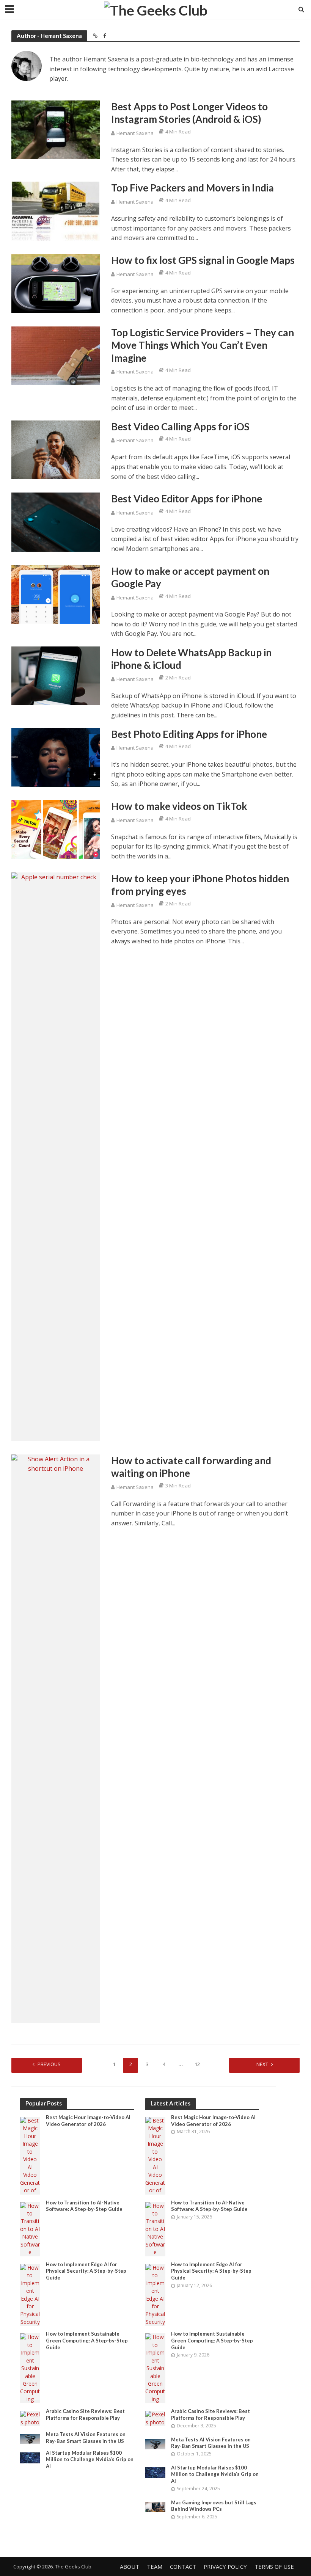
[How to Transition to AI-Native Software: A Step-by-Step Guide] (30, 2229)
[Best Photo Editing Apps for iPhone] (56, 757)
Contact (183, 2567)
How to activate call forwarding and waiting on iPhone (191, 1467)
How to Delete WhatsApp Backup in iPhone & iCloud (191, 659)
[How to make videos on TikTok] (56, 829)
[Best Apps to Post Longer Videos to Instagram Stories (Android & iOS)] (56, 129)
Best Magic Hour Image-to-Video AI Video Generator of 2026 (88, 2121)
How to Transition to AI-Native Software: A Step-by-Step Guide (84, 2206)
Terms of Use (274, 2567)
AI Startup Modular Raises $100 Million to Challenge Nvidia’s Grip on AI (90, 2459)
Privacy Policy (225, 2567)
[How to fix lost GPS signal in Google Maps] (56, 283)
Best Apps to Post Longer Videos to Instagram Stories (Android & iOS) (189, 113)
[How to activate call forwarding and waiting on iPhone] (56, 1738)
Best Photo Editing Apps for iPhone (189, 734)
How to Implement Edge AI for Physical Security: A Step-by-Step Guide (86, 2271)
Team (155, 2567)
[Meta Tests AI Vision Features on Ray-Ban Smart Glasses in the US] (30, 2439)
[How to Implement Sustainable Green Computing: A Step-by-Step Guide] (30, 2368)
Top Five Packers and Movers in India (192, 188)
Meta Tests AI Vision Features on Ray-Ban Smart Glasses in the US (86, 2438)
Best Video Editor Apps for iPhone (187, 499)
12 (197, 2064)
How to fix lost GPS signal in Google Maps (203, 260)
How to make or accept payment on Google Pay (190, 577)
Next (262, 2064)
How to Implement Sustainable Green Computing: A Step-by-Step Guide (87, 2340)
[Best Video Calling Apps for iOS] (56, 449)
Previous (49, 2064)
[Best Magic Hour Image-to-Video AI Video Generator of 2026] (30, 2155)
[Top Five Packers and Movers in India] (56, 211)
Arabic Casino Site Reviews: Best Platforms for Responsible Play (85, 2414)
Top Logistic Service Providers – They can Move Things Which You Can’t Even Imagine (203, 345)
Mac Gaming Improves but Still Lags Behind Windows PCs (214, 2506)
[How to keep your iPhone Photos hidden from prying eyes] (56, 1156)
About (130, 2567)
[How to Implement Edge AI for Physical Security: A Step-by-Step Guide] (30, 2294)
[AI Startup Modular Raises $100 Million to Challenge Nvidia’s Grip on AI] (30, 2457)
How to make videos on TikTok (179, 806)
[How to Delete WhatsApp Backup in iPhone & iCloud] (56, 675)
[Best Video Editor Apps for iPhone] (56, 521)
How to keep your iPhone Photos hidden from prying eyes (200, 885)
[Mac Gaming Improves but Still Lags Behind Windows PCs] (155, 2506)
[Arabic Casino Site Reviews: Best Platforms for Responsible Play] (30, 2418)
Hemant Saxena (135, 133)
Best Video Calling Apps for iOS (180, 427)
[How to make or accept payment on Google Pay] (56, 594)
